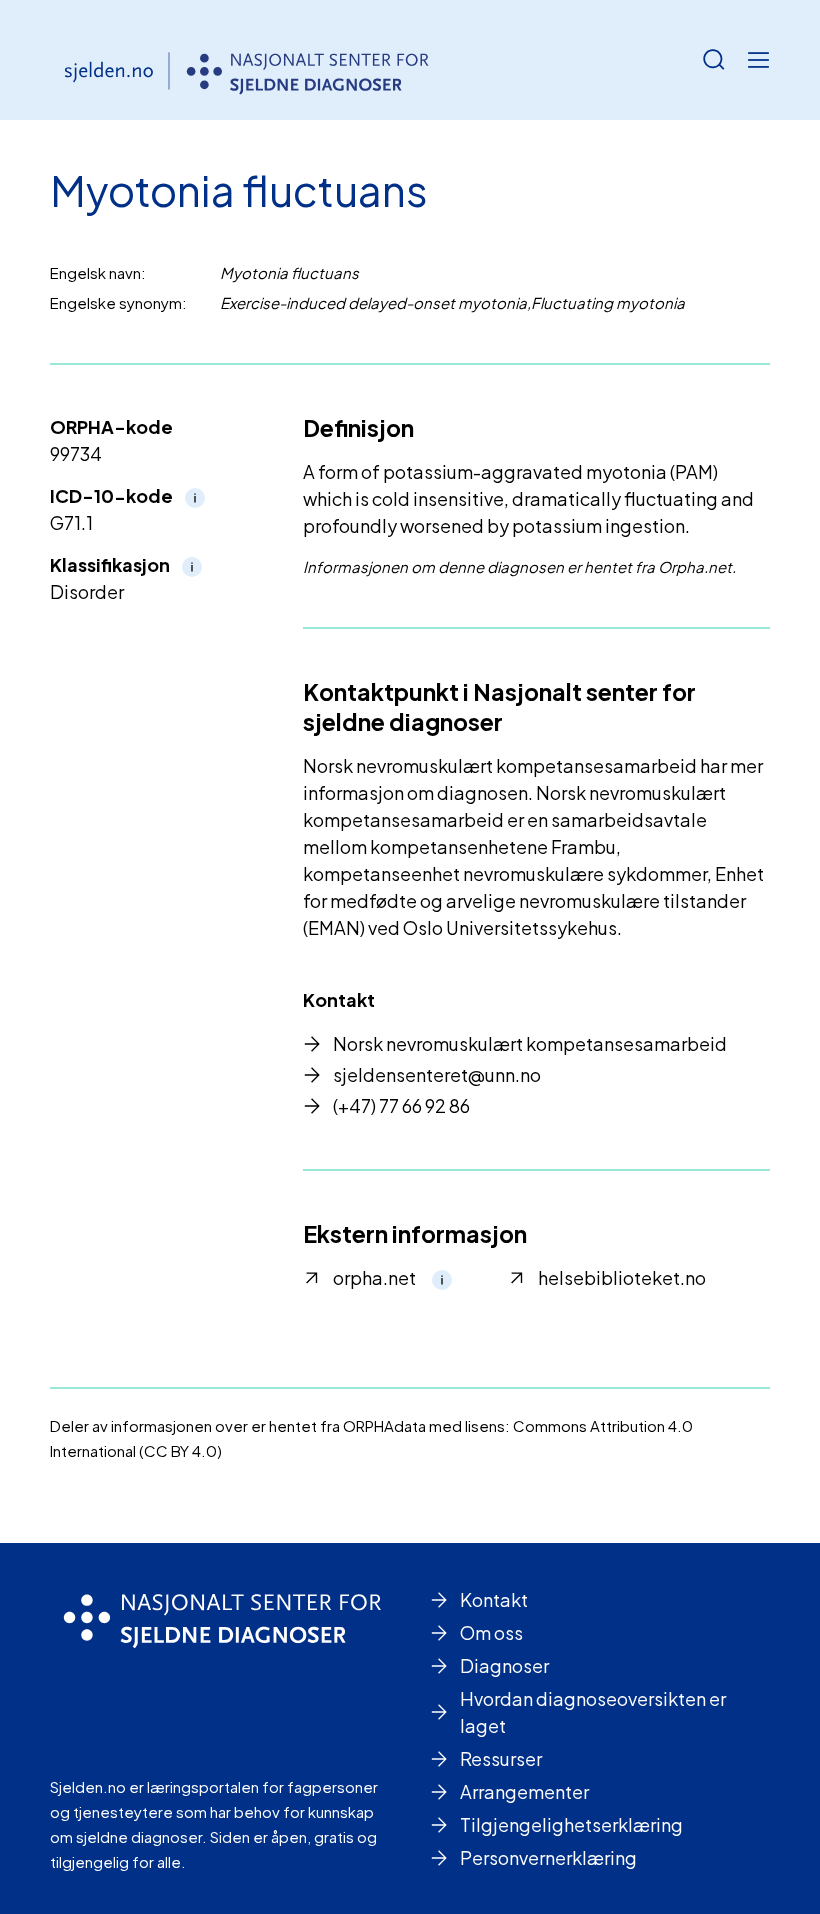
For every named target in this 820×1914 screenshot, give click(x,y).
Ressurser (501, 1758)
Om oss (491, 1632)
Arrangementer (524, 1791)
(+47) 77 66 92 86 (401, 1105)
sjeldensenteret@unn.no (437, 1074)
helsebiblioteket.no (622, 1277)
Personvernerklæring (548, 1857)
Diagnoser (504, 1665)
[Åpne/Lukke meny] (758, 60)
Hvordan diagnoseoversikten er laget (593, 1712)
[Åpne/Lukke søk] (714, 60)
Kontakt (494, 1599)
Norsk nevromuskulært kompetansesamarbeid (530, 1043)
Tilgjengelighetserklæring (571, 1824)
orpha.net (374, 1277)
